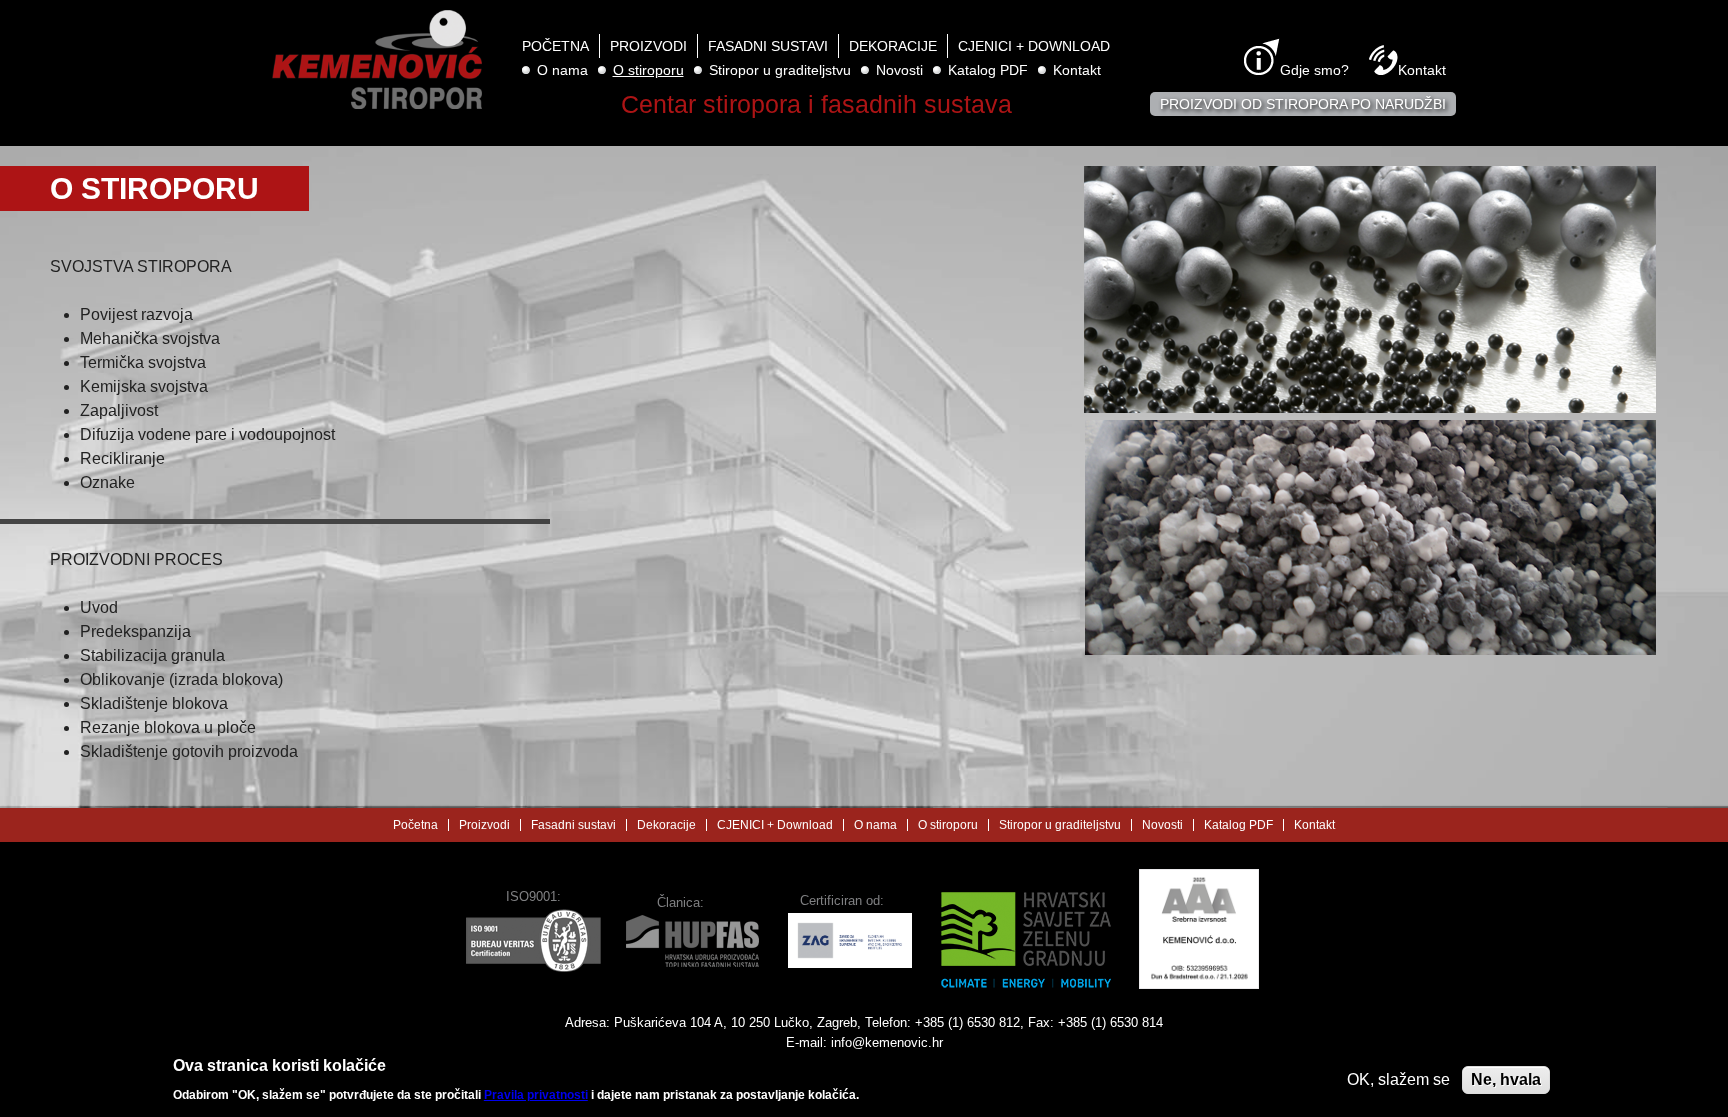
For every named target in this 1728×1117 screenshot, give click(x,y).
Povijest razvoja (136, 314)
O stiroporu (648, 70)
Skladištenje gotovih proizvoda (189, 751)
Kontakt (1077, 70)
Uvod (99, 607)
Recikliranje (122, 458)
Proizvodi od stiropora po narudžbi (1303, 104)
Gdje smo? (1314, 70)
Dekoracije (893, 46)
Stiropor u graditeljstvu (780, 70)
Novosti (899, 70)
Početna (555, 46)
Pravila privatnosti (536, 1095)
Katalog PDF (988, 70)
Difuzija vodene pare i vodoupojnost (207, 434)
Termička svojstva (143, 362)
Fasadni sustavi (768, 46)
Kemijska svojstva (144, 386)
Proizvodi (648, 46)
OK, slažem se (1398, 1079)
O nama (562, 70)
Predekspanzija (135, 631)
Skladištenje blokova (154, 703)
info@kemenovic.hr (887, 1042)
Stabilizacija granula (152, 655)
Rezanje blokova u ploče (168, 727)
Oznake (107, 482)
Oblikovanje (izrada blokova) (181, 679)
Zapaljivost (119, 410)
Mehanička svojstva (150, 338)
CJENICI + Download (1034, 46)
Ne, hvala (1506, 1079)
